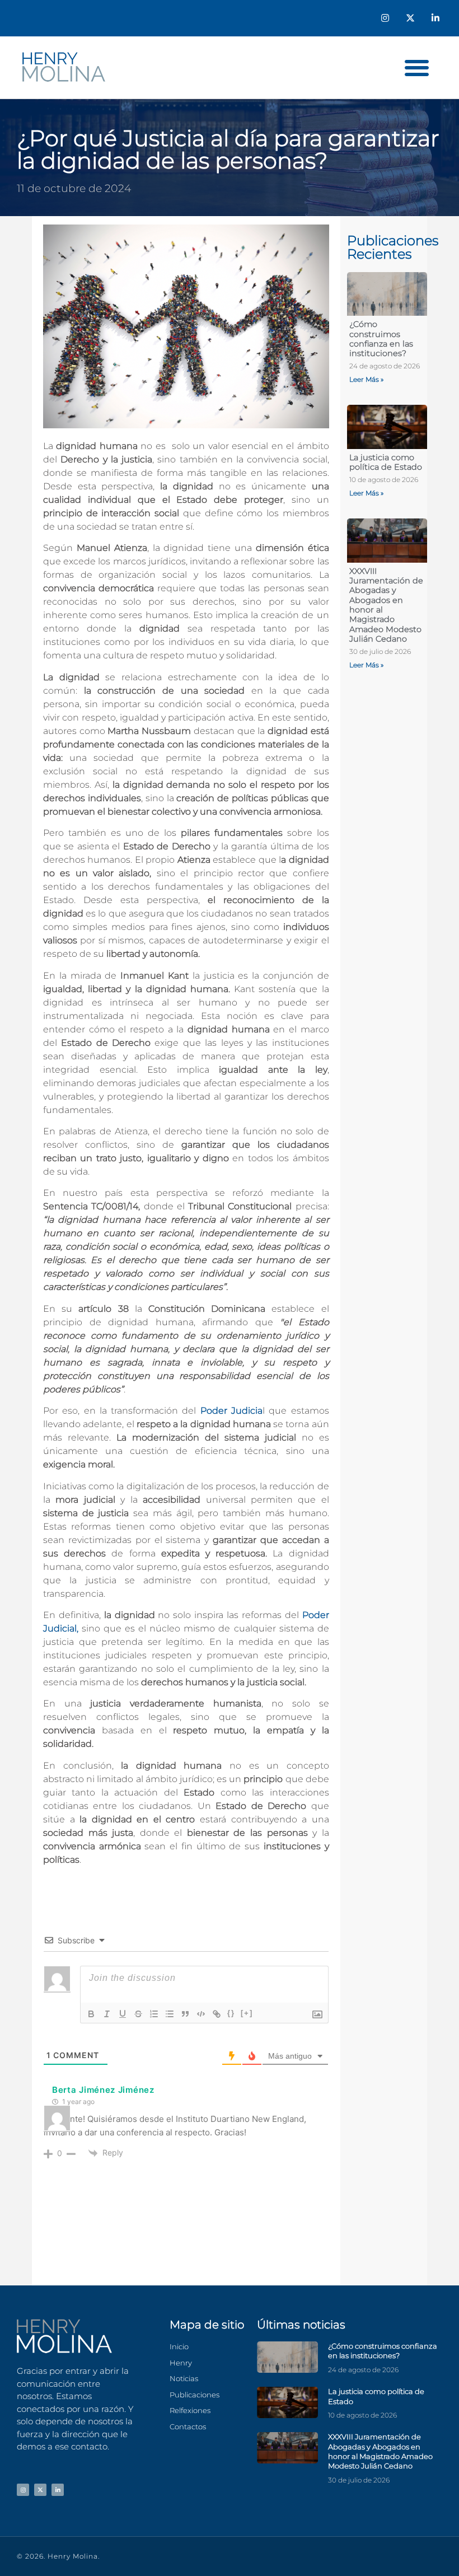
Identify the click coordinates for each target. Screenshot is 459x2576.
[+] (247, 2013)
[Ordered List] (154, 2014)
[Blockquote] (185, 2014)
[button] (417, 67)
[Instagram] (385, 18)
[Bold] (91, 2014)
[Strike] (138, 2014)
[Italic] (107, 2014)
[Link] (217, 2014)
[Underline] (123, 2014)
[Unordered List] (170, 2014)
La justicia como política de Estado (386, 462)
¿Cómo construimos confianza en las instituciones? (381, 339)
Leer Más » (366, 379)
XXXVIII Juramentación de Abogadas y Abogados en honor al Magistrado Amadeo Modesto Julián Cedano (386, 605)
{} (231, 2013)
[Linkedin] (435, 18)
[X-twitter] (410, 18)
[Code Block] (201, 2014)
